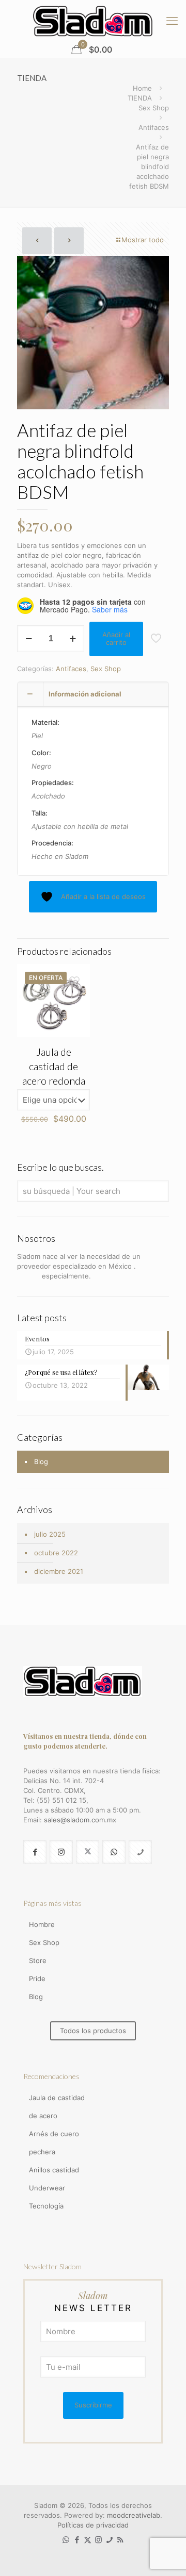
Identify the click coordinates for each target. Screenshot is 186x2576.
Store (38, 1960)
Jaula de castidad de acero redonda (54, 1066)
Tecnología (46, 2206)
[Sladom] (93, 21)
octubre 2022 (56, 1553)
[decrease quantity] (29, 639)
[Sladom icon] (109, 2540)
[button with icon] (35, 1852)
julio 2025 (50, 1534)
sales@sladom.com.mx (80, 1820)
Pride (37, 1979)
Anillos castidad (54, 2170)
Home (142, 88)
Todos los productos (93, 2031)
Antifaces (154, 127)
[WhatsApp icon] (66, 2540)
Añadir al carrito (116, 639)
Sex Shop (154, 108)
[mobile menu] (172, 21)
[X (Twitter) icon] (88, 2540)
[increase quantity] (73, 639)
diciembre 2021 (59, 1571)
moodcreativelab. (135, 2515)
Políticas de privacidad (93, 2525)
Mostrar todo (143, 240)
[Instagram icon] (98, 2540)
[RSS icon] (120, 2540)
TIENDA (140, 98)
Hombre (42, 1924)
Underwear (47, 2188)
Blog (41, 1461)
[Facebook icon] (77, 2540)
